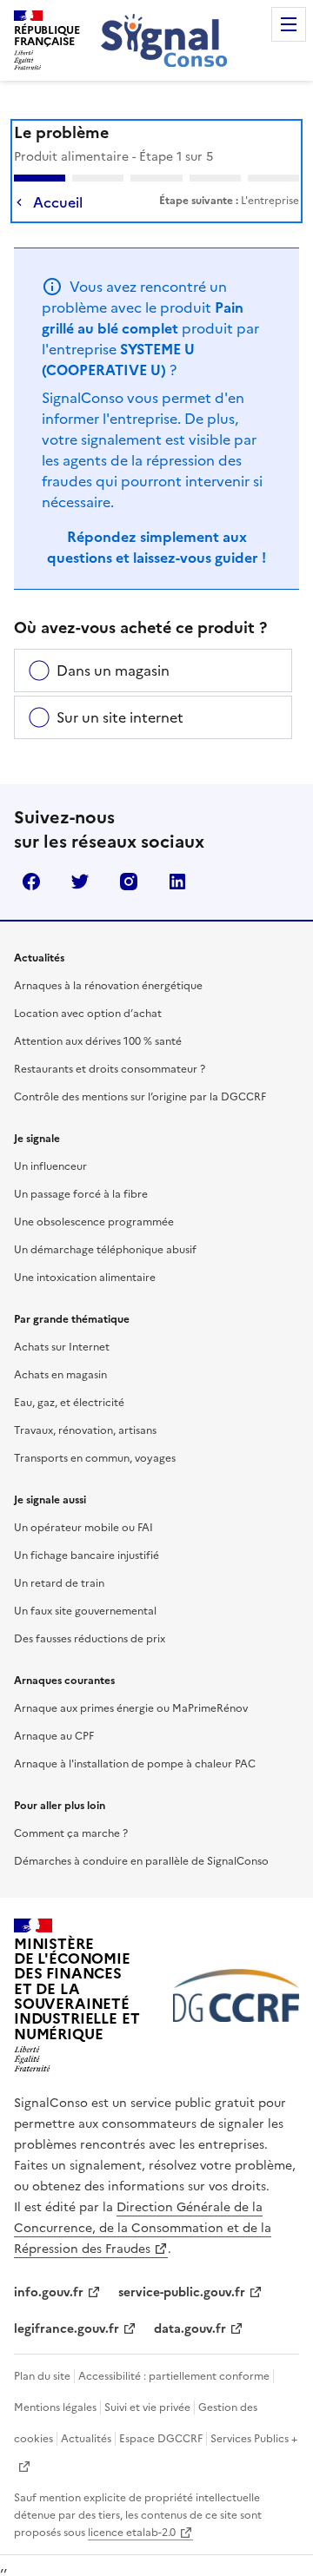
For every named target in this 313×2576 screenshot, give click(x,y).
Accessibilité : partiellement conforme (174, 2376)
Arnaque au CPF (54, 1736)
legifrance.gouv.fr (67, 2329)
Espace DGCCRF (161, 2439)
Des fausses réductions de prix (90, 1639)
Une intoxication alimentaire (85, 1278)
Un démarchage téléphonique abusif (105, 1250)
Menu (289, 24)
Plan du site (42, 2376)
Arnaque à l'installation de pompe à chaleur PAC (135, 1764)
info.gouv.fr (49, 2292)
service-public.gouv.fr (182, 2292)
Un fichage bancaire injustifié (87, 1556)
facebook (31, 882)
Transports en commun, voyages (95, 1458)
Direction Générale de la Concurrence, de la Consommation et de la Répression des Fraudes (143, 2228)
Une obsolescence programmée (94, 1222)
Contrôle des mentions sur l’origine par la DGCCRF (140, 1097)
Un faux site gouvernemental (85, 1611)
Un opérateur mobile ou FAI (83, 1528)
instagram (129, 882)
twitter (80, 882)
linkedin (177, 882)
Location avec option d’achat (88, 1014)
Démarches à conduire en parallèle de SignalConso (141, 1861)
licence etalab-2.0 (132, 2533)
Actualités (86, 2439)
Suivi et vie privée (147, 2408)
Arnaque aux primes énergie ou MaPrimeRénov (131, 1708)
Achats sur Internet (62, 1347)
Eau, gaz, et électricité (69, 1403)
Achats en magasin (60, 1375)
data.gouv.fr (190, 2329)
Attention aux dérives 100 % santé (98, 1041)
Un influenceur (50, 1166)
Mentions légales (55, 2408)
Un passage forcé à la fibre (81, 1194)
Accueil (58, 202)
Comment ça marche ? (71, 1833)
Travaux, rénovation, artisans (85, 1430)
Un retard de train (59, 1583)
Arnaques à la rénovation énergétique (108, 986)
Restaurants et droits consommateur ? (110, 1069)
